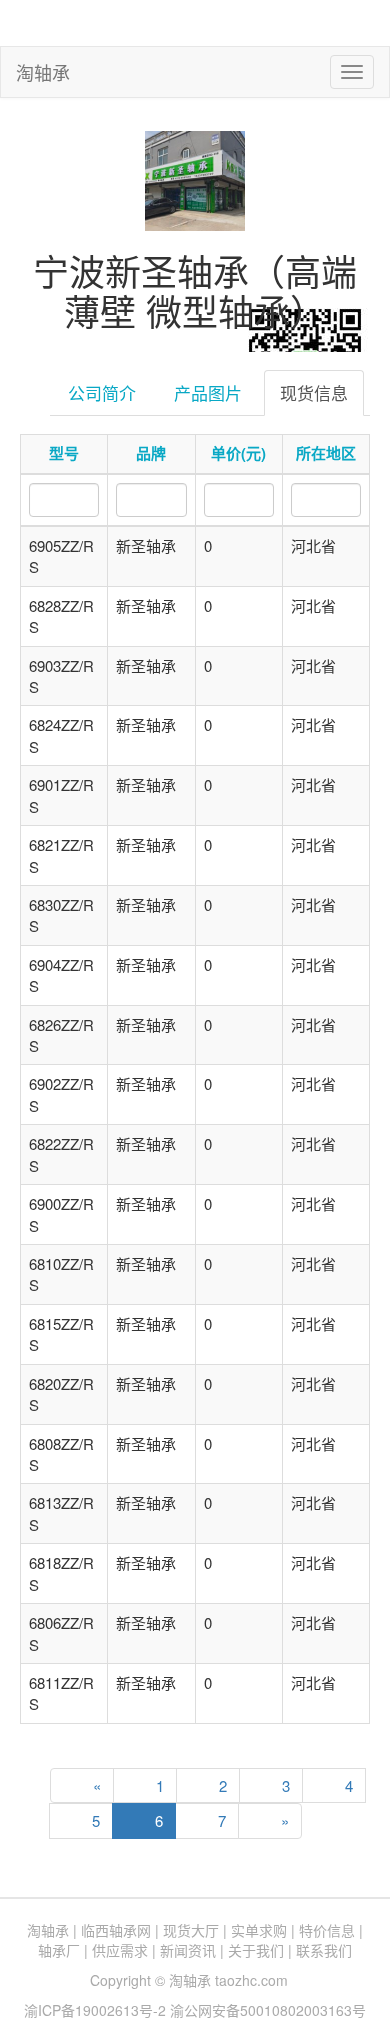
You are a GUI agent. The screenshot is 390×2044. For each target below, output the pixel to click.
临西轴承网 (116, 1930)
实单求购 (259, 1930)
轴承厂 (59, 1950)
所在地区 (326, 453)
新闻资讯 (188, 1950)
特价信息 (327, 1930)
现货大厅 (191, 1930)
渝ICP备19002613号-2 (97, 2010)
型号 (64, 453)
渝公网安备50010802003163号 (268, 2010)
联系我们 (324, 1950)
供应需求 (120, 1950)
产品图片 (208, 392)
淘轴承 (43, 72)
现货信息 (314, 392)
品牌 (151, 453)
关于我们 (256, 1950)
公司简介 (102, 392)
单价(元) (238, 453)
